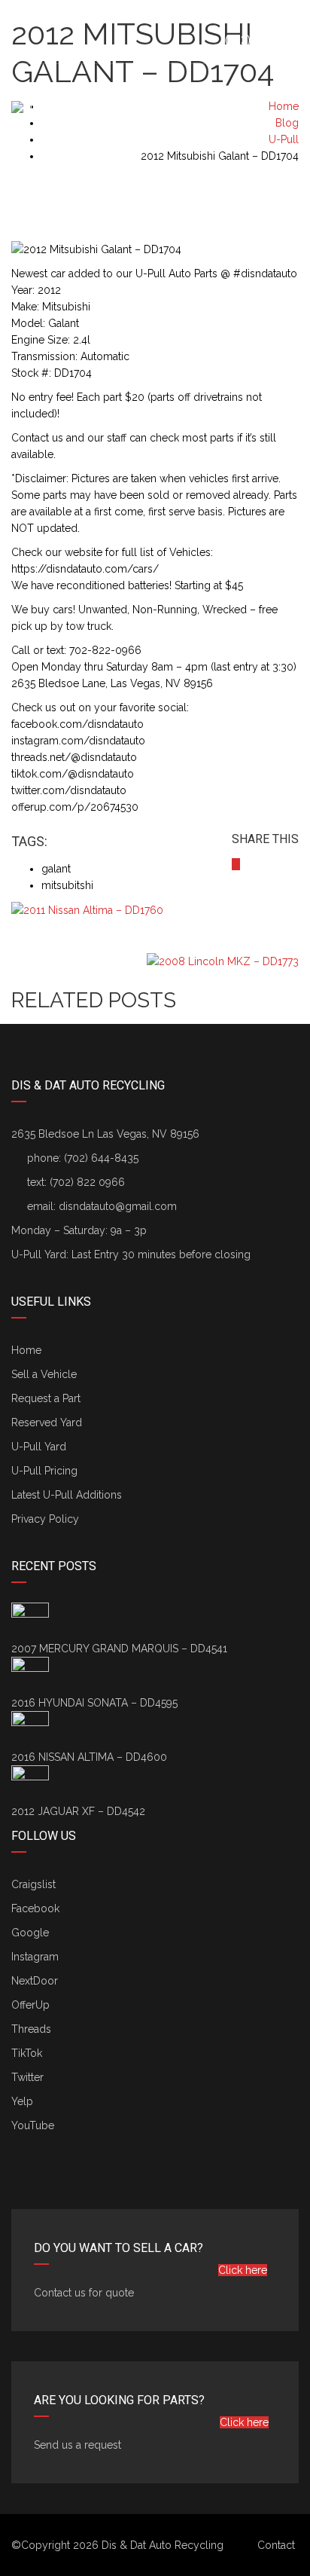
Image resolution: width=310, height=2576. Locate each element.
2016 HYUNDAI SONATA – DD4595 (94, 1703)
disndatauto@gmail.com (118, 1206)
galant (56, 869)
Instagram (35, 1957)
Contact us (295, 167)
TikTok (27, 2053)
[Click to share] (236, 864)
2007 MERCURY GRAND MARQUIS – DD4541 (119, 1649)
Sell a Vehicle (56, 167)
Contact (276, 2545)
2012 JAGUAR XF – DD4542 (78, 1811)
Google (30, 1933)
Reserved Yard (47, 1422)
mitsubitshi (67, 885)
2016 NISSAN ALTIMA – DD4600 (89, 1757)
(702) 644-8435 (261, 40)
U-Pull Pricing (44, 1471)
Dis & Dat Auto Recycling (163, 2545)
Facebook (35, 1908)
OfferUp (30, 2005)
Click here (243, 2270)
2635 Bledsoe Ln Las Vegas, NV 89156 (105, 1134)
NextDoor (35, 1981)
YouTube (33, 2125)
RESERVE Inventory (247, 167)
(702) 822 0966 (87, 1182)
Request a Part (223, 167)
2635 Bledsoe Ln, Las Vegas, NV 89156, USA (129, 16)
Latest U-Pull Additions (67, 1495)
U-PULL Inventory (271, 167)
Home (26, 1350)
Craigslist (33, 1884)
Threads (31, 2029)
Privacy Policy (45, 1519)
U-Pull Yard (39, 1447)
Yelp (22, 2101)
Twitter (27, 2077)
